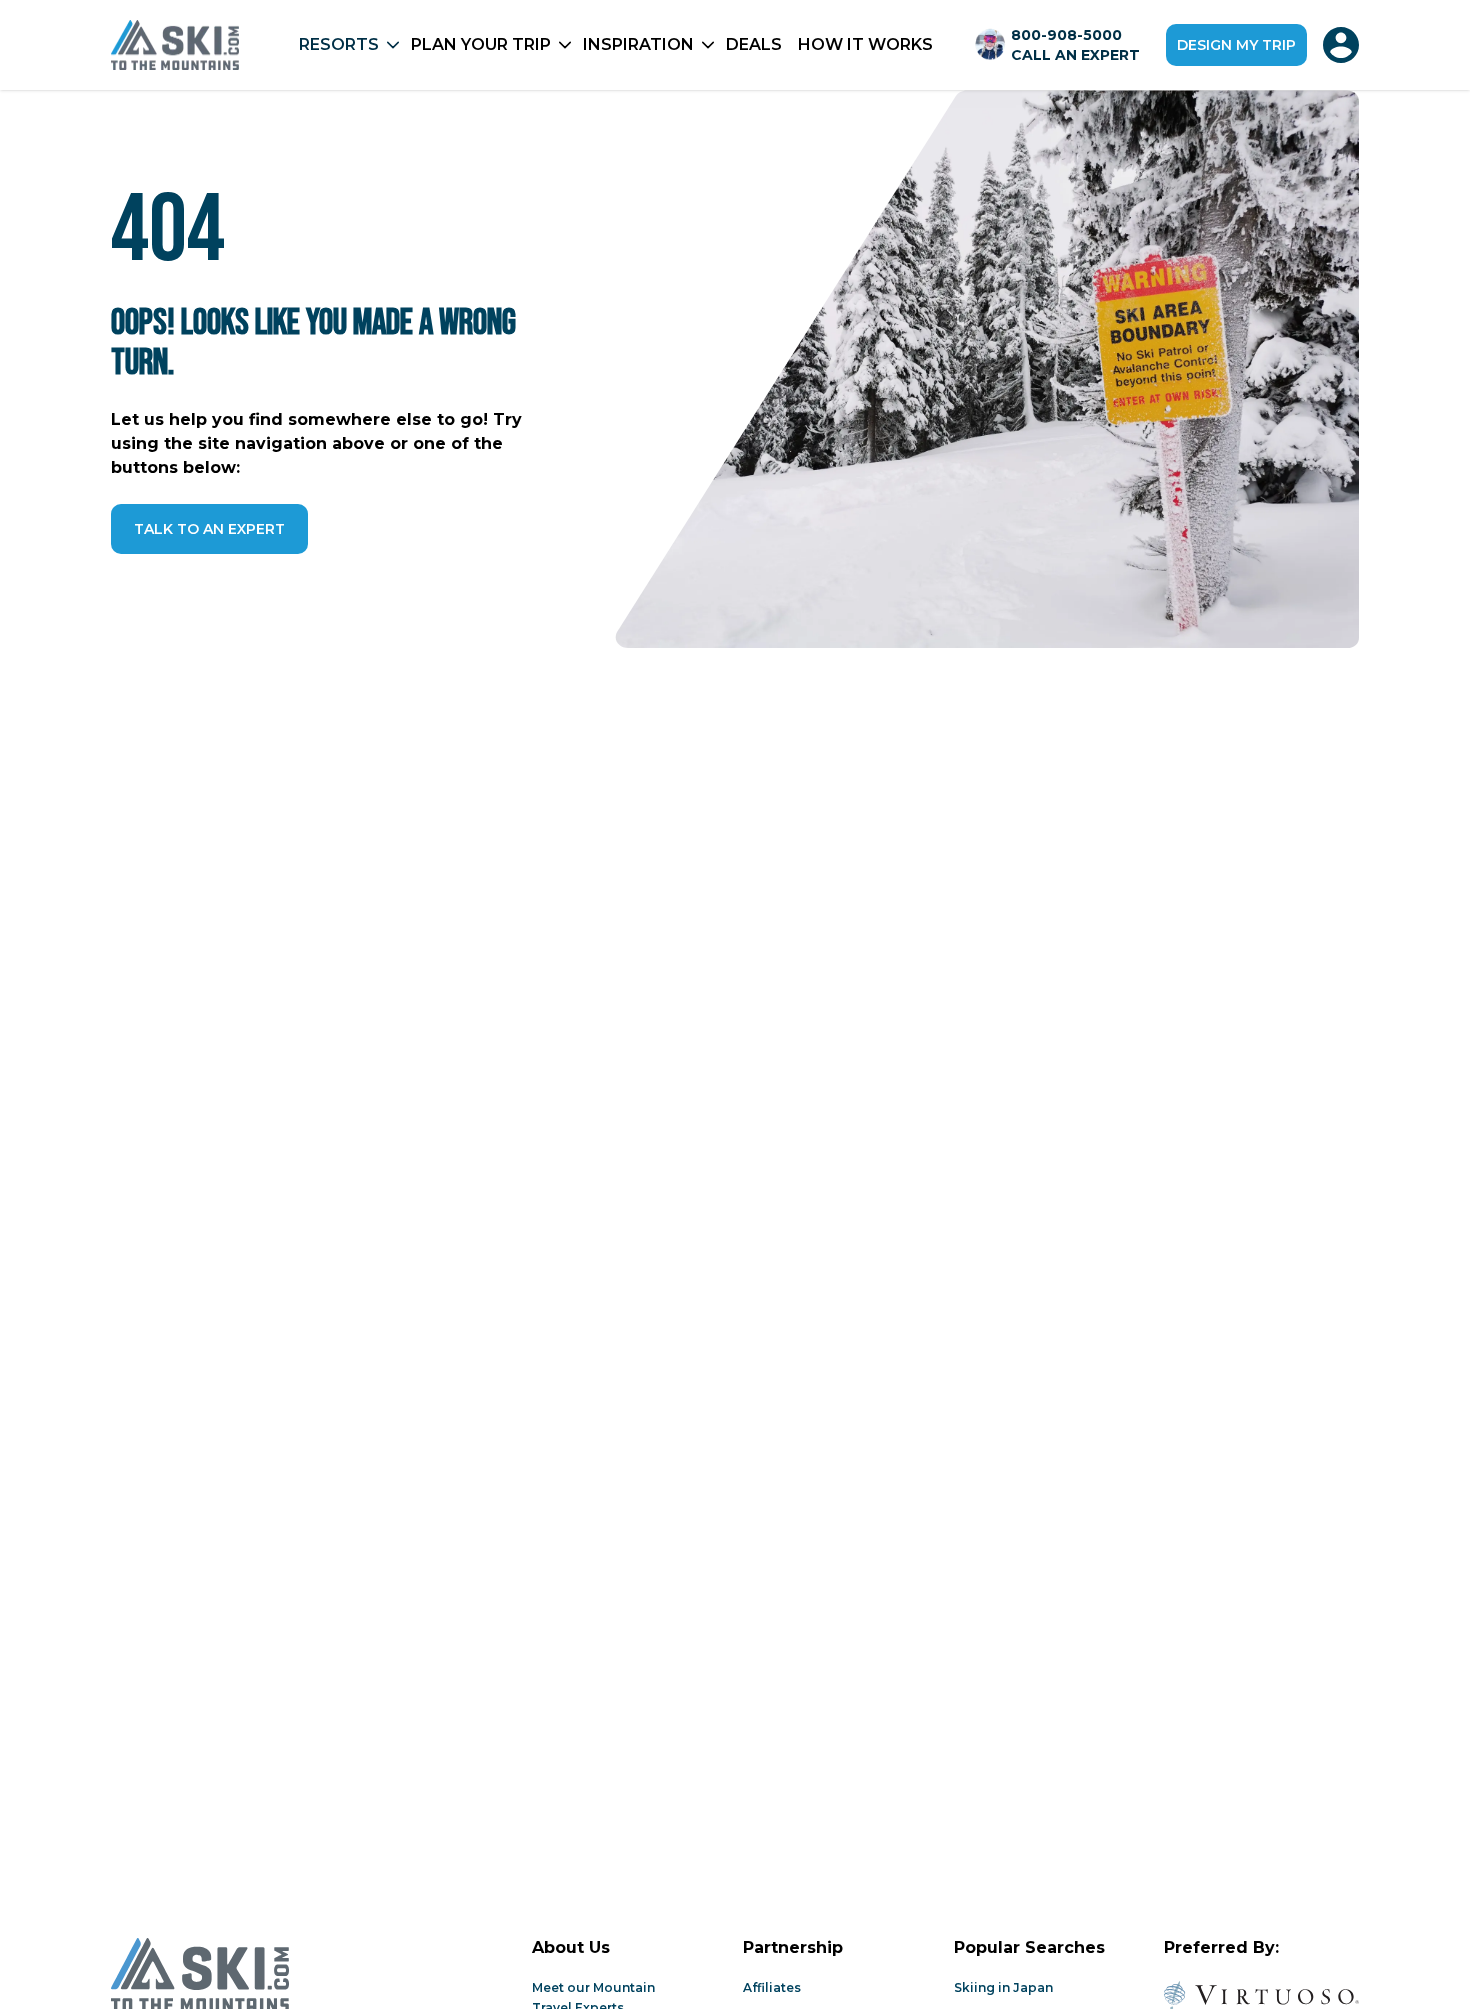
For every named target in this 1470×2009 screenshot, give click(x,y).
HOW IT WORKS (865, 44)
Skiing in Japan (1003, 1987)
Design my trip (1236, 45)
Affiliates (772, 1987)
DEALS (754, 44)
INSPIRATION (638, 44)
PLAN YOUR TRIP (481, 44)
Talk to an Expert (209, 529)
